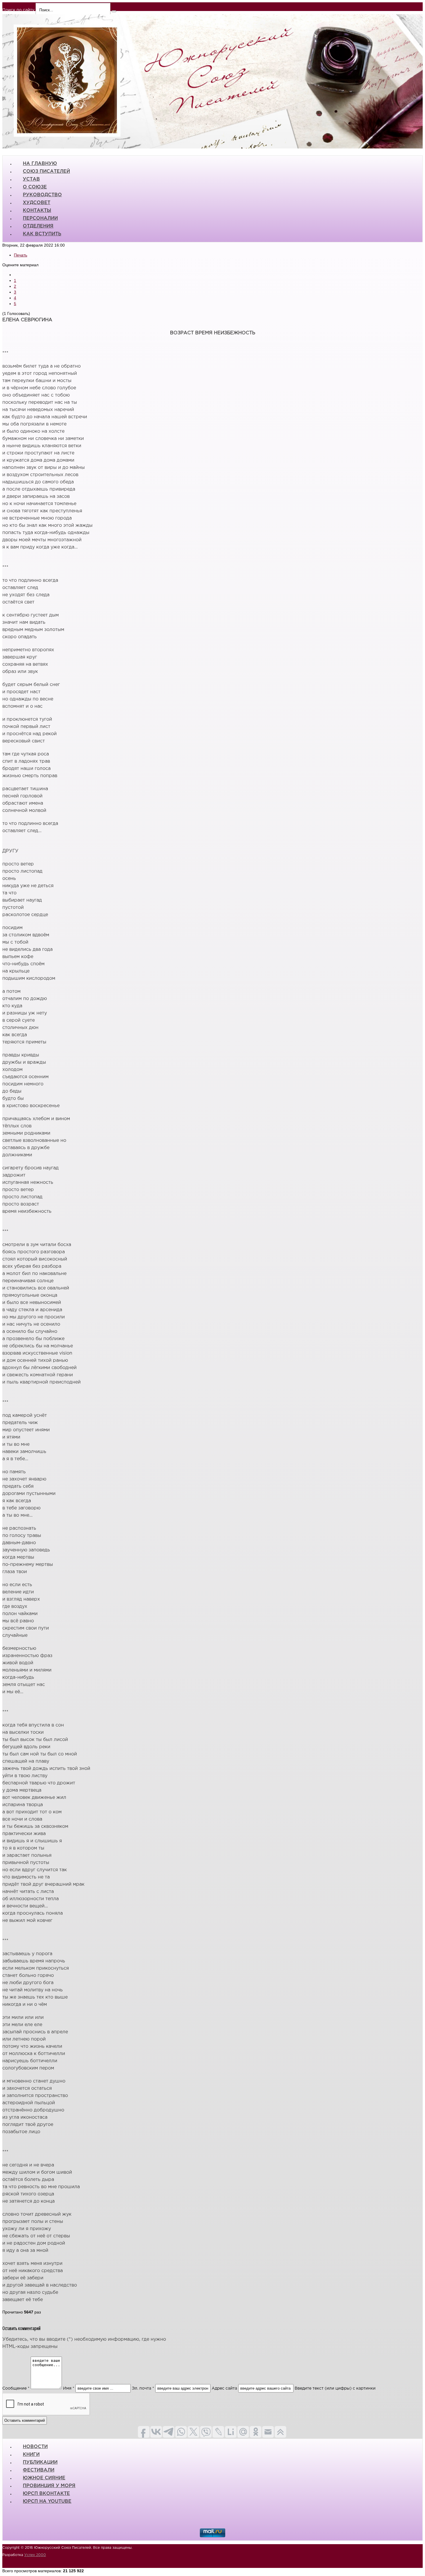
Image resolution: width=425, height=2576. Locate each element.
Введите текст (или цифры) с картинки (335, 2388)
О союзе (35, 187)
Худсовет (37, 203)
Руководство (42, 195)
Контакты (37, 211)
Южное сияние (44, 2478)
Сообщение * (16, 2388)
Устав (31, 179)
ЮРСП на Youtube (47, 2501)
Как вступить (42, 234)
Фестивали (39, 2470)
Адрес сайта (224, 2388)
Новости (35, 2447)
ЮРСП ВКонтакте (46, 2494)
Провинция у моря (49, 2486)
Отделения (38, 226)
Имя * (69, 2388)
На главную (40, 164)
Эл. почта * (143, 2388)
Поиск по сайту (18, 10)
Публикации (40, 2462)
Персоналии (40, 218)
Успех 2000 (35, 2555)
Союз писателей (46, 171)
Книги (31, 2455)
